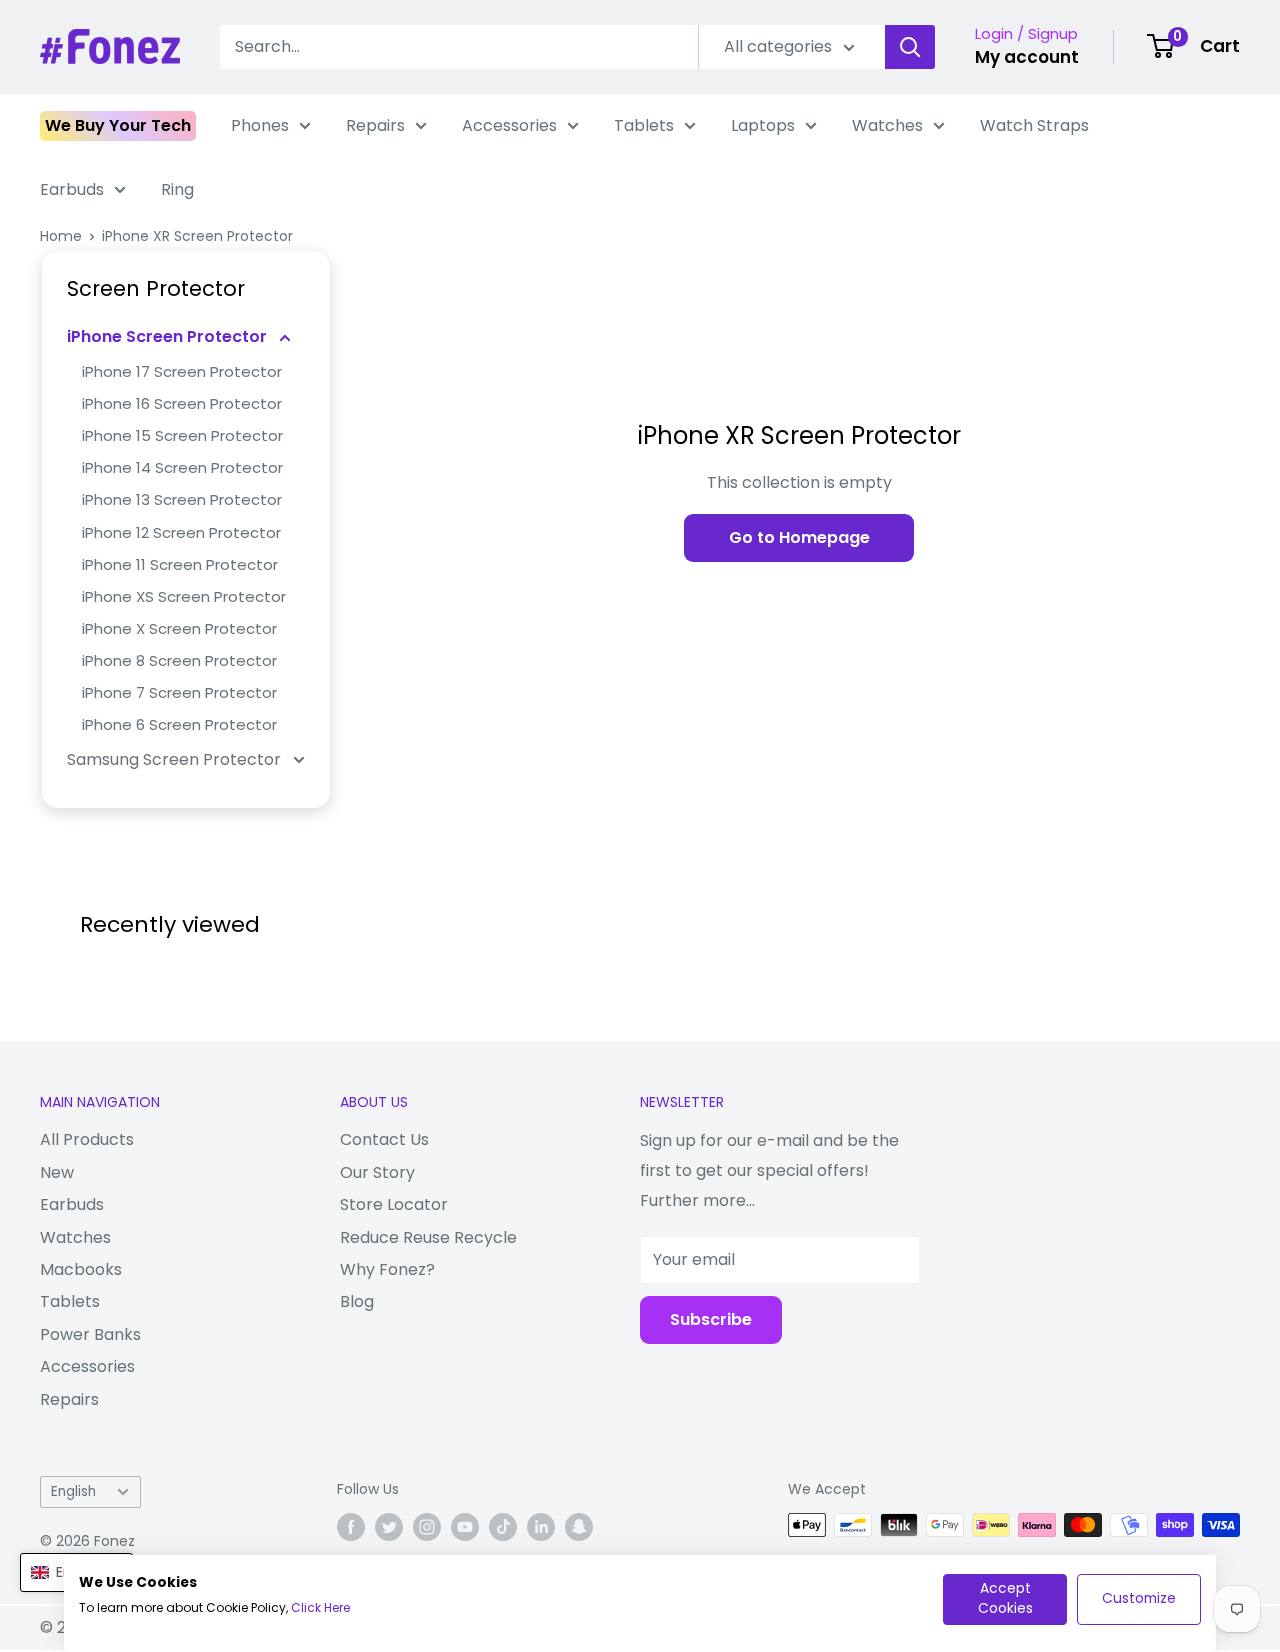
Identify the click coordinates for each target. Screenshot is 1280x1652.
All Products (87, 1139)
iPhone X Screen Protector (179, 628)
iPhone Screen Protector (169, 336)
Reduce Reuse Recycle (428, 1237)
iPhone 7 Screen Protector (179, 692)
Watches (887, 125)
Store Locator (394, 1204)
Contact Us (384, 1139)
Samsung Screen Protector (176, 759)
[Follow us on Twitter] (389, 1527)
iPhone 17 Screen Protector (182, 371)
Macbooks (81, 1269)
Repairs (375, 125)
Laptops (763, 125)
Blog (357, 1301)
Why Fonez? (387, 1269)
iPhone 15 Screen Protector (182, 435)
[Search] (910, 47)
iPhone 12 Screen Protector (181, 532)
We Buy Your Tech (118, 125)
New (57, 1172)
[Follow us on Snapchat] (579, 1527)
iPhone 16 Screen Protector (182, 403)
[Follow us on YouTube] (465, 1527)
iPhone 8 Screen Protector (179, 660)
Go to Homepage (799, 537)
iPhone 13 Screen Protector (182, 499)
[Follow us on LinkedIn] (541, 1527)
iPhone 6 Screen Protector (179, 724)
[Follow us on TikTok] (503, 1527)
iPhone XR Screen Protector (197, 236)
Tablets (644, 125)
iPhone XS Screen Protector (184, 596)
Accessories (509, 125)
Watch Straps (1034, 125)
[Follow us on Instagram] (427, 1527)
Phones (260, 125)
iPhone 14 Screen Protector (182, 467)
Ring (177, 189)
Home (61, 236)
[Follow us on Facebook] (351, 1527)
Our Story (377, 1172)
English (73, 1491)
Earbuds (72, 189)
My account (1027, 57)
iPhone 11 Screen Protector (180, 564)
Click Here (320, 1607)
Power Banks (90, 1334)
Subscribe (711, 1319)
